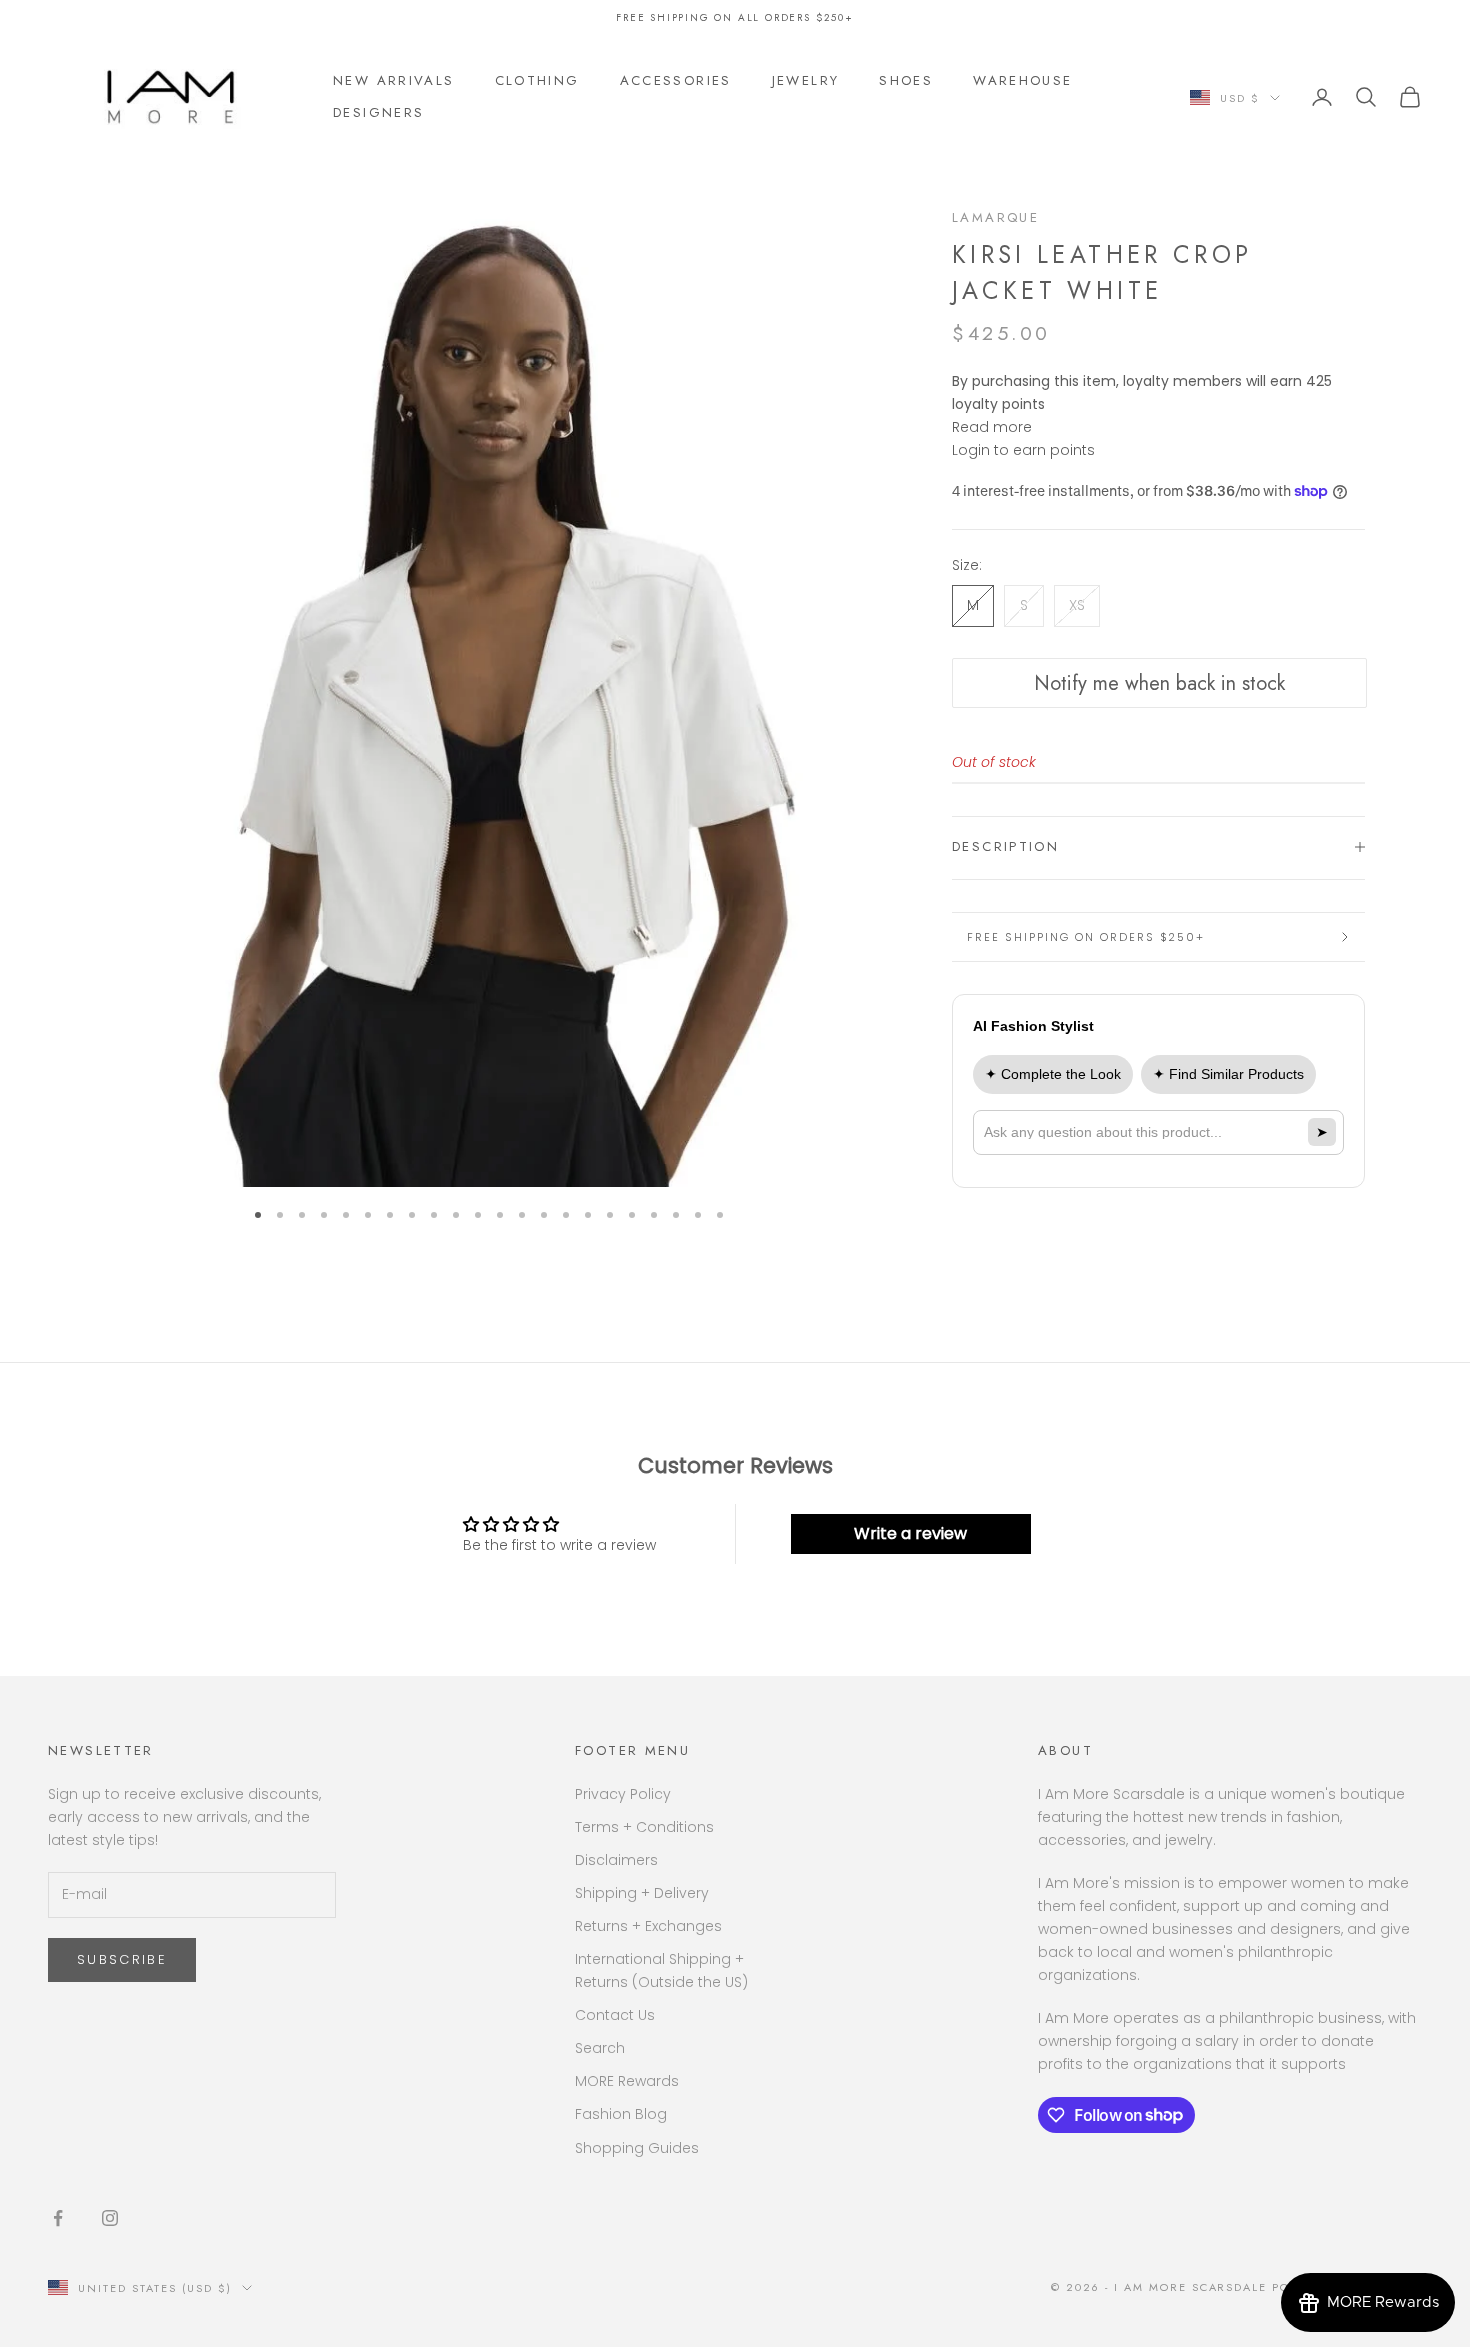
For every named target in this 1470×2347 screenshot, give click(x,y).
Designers (378, 112)
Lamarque (995, 217)
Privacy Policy (623, 1794)
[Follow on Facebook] (58, 2218)
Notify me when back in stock (1159, 683)
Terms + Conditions (644, 1827)
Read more (992, 427)
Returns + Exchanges (648, 1926)
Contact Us (615, 2015)
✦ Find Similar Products (1228, 1073)
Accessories (676, 80)
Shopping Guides (637, 2148)
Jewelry (806, 80)
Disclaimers (616, 1860)
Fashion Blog (621, 2114)
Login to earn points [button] (1023, 450)
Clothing (537, 80)
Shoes (906, 80)
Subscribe (122, 1959)
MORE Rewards (627, 2081)
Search (600, 2048)
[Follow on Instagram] (110, 2218)
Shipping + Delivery (642, 1893)
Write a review (910, 1533)
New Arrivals (394, 80)
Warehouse (1022, 80)
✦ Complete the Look (1053, 1073)
